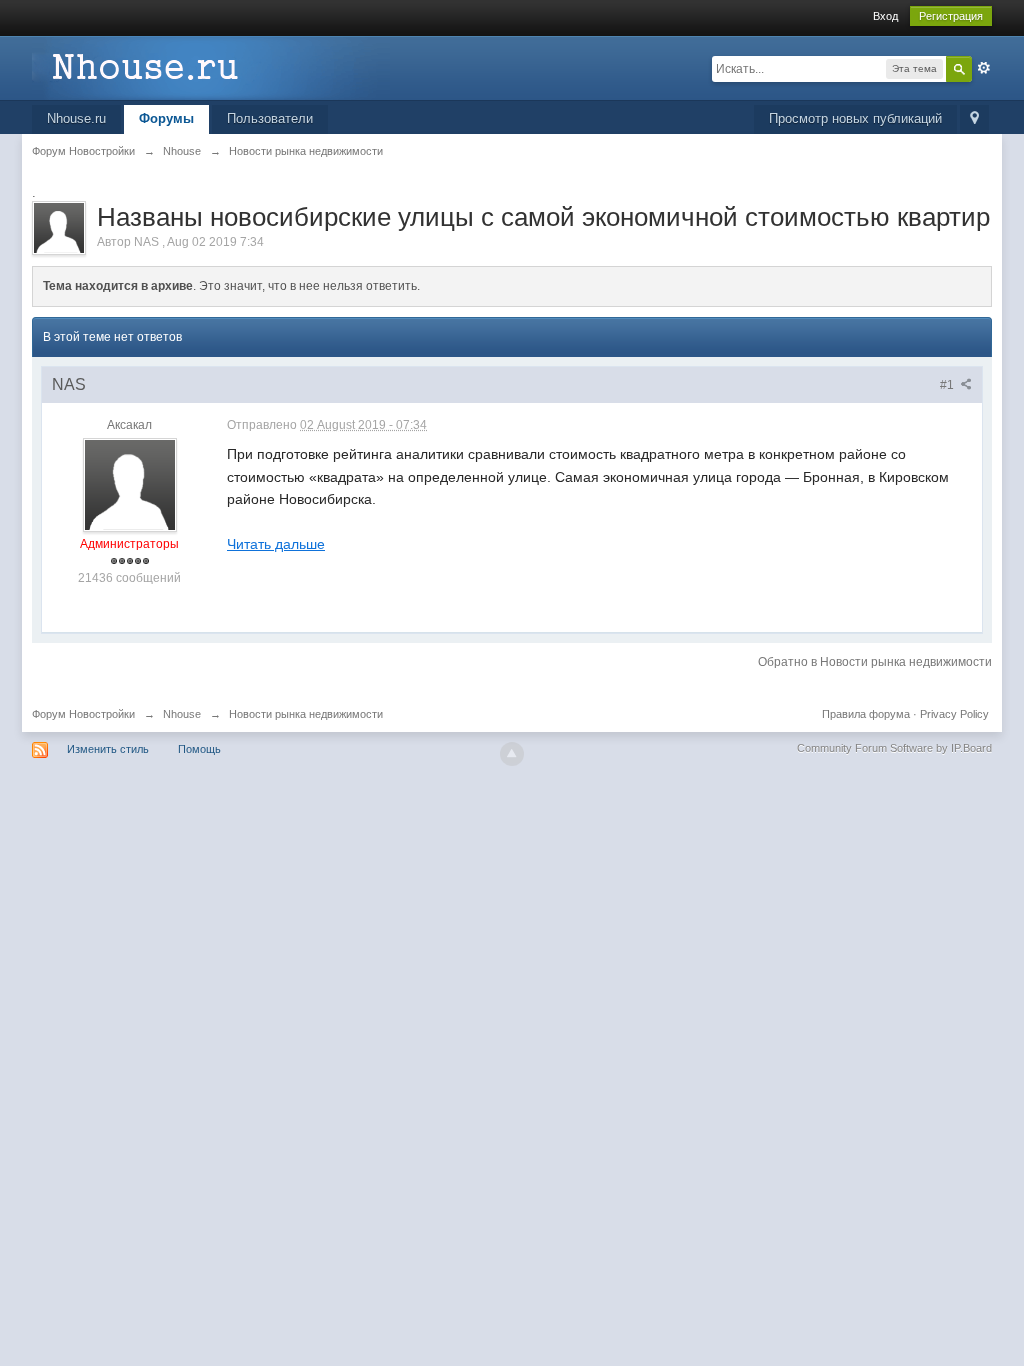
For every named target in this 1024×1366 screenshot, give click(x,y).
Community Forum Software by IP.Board (894, 748)
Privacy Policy (954, 714)
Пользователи (270, 118)
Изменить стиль (108, 749)
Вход (885, 16)
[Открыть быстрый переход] (974, 119)
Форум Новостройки (83, 714)
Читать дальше (276, 544)
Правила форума (866, 714)
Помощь (199, 749)
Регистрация (951, 16)
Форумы (166, 118)
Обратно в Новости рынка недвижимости (875, 662)
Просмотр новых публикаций (855, 118)
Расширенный (984, 68)
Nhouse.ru (76, 118)
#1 (948, 385)
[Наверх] (512, 754)
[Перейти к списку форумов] (211, 66)
